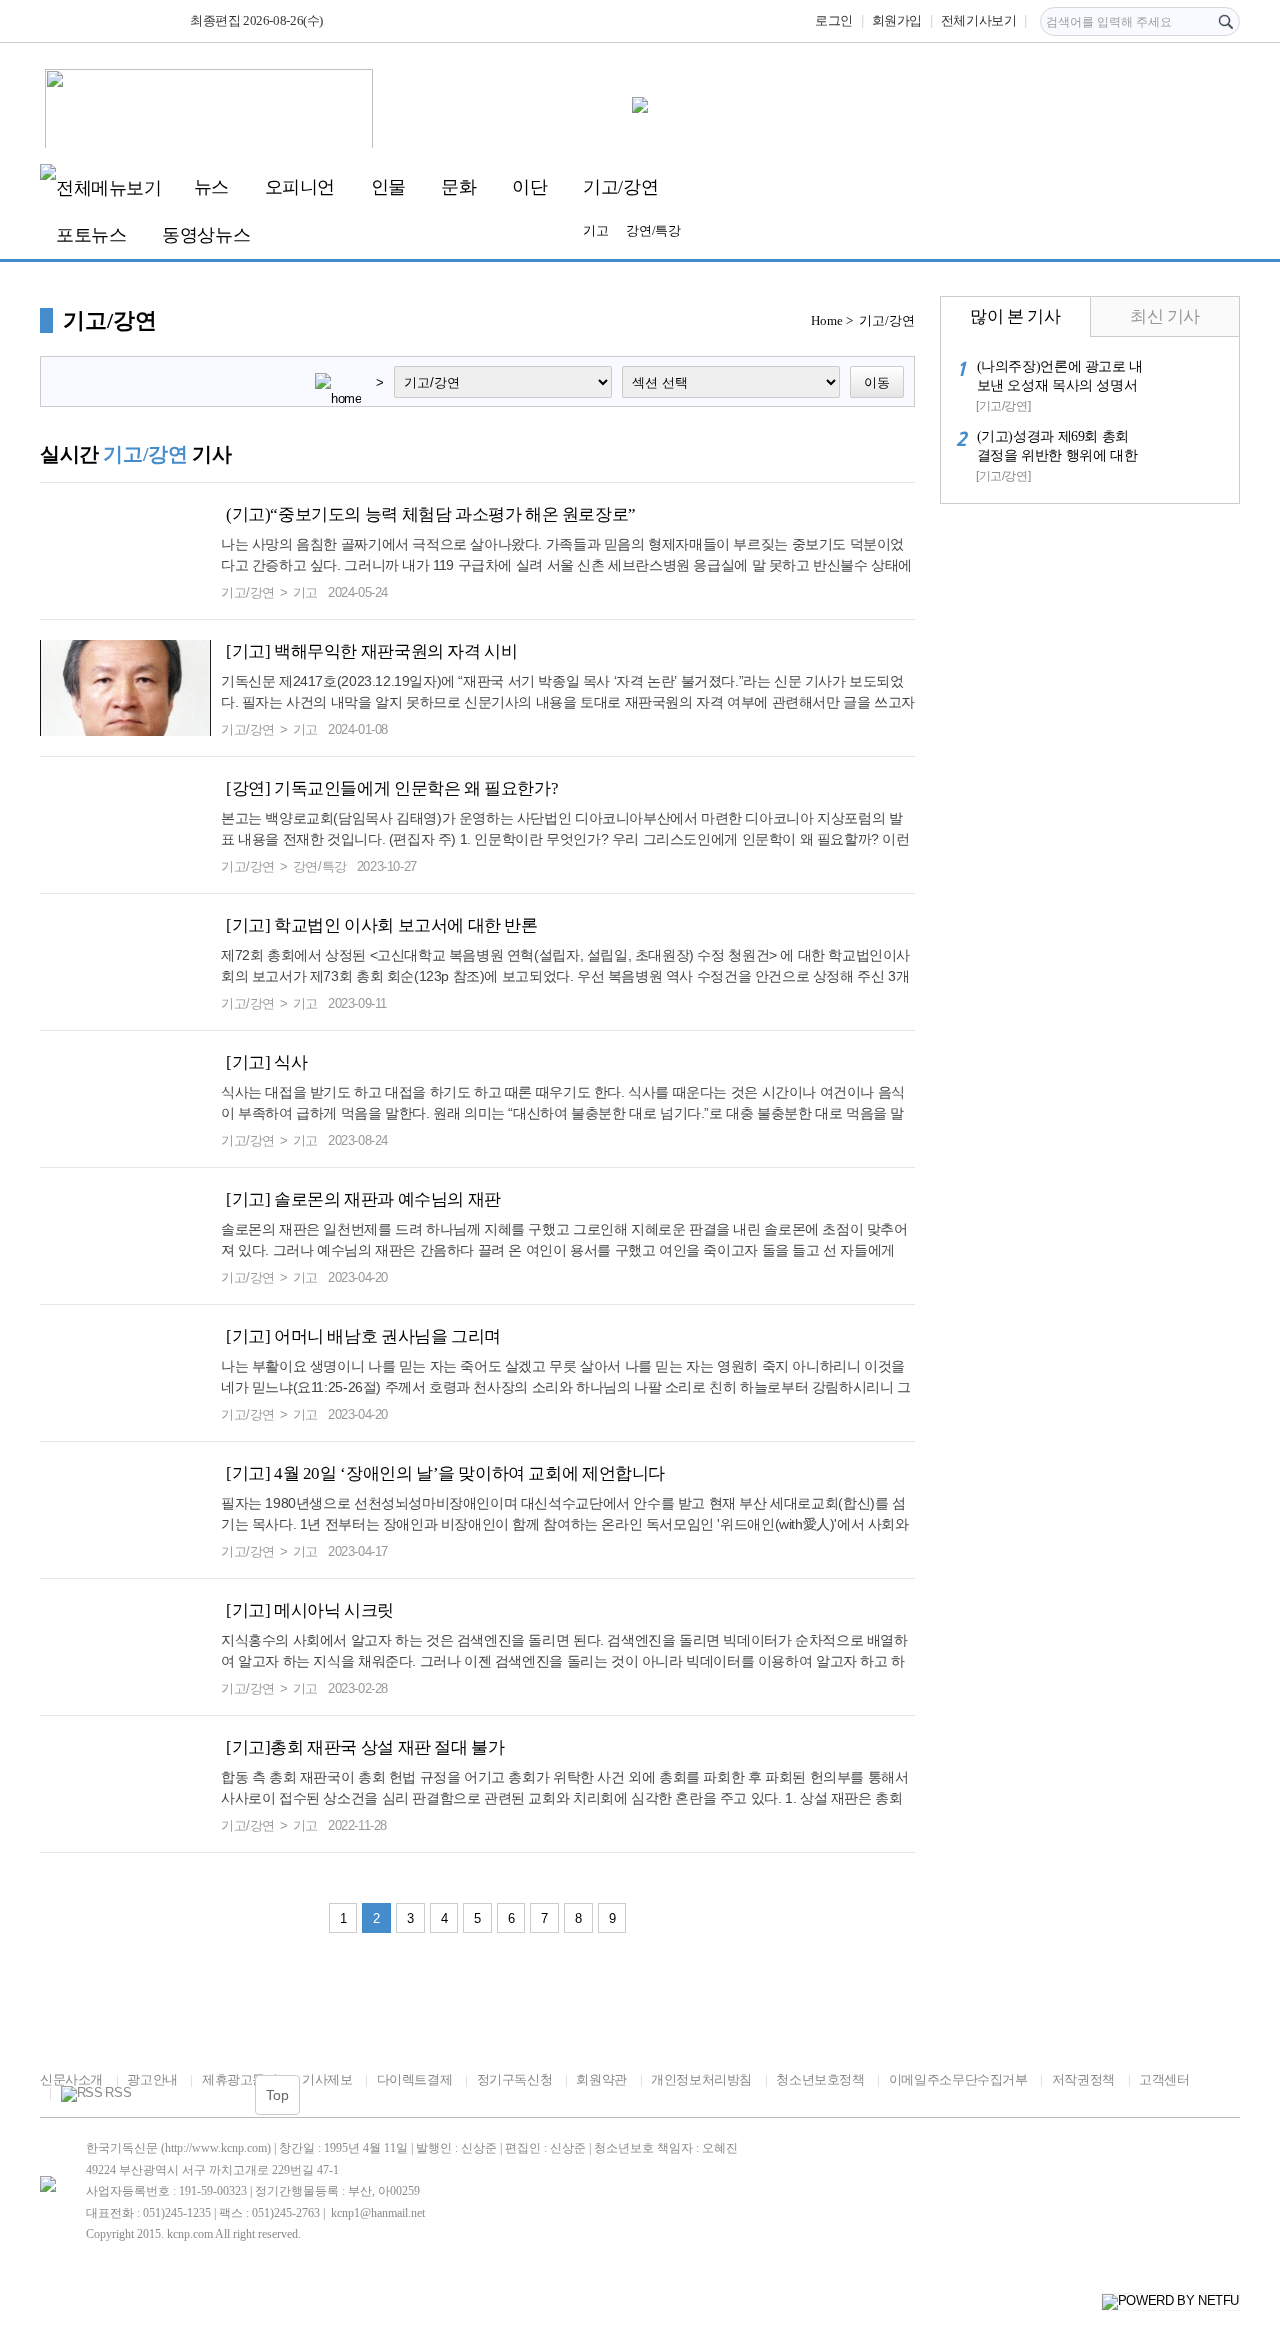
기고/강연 (620, 187)
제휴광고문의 (239, 2079)
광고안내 (152, 2079)
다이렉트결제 (414, 2079)
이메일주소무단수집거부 (958, 2079)
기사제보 (327, 2079)
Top (277, 2095)
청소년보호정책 (820, 2079)
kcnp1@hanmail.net (378, 2213)
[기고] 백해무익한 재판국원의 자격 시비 (371, 651)
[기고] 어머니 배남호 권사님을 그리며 (363, 1336)
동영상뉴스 (206, 235)
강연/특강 (653, 230)
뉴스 (211, 187)
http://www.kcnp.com (216, 2148)
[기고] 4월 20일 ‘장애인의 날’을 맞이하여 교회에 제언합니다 (445, 1473)
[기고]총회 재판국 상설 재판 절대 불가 (365, 1747)
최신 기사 (1165, 316)
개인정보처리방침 (701, 2079)
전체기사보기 (979, 20)
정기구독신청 (514, 2079)
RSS (118, 2093)
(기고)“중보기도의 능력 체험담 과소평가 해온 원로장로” (431, 514)
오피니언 (300, 187)
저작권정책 (1083, 2079)
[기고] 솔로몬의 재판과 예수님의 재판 (363, 1199)
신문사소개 (71, 2079)
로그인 (834, 20)
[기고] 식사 (266, 1062)
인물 (388, 187)
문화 (458, 187)
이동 (877, 382)
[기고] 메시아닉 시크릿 (310, 1610)
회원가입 (897, 20)
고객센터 (1164, 2079)
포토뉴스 (91, 235)
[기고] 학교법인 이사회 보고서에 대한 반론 (382, 925)
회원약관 (601, 2079)
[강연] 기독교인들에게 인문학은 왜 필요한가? (392, 788)
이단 (529, 187)
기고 (595, 230)
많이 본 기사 (1015, 316)
